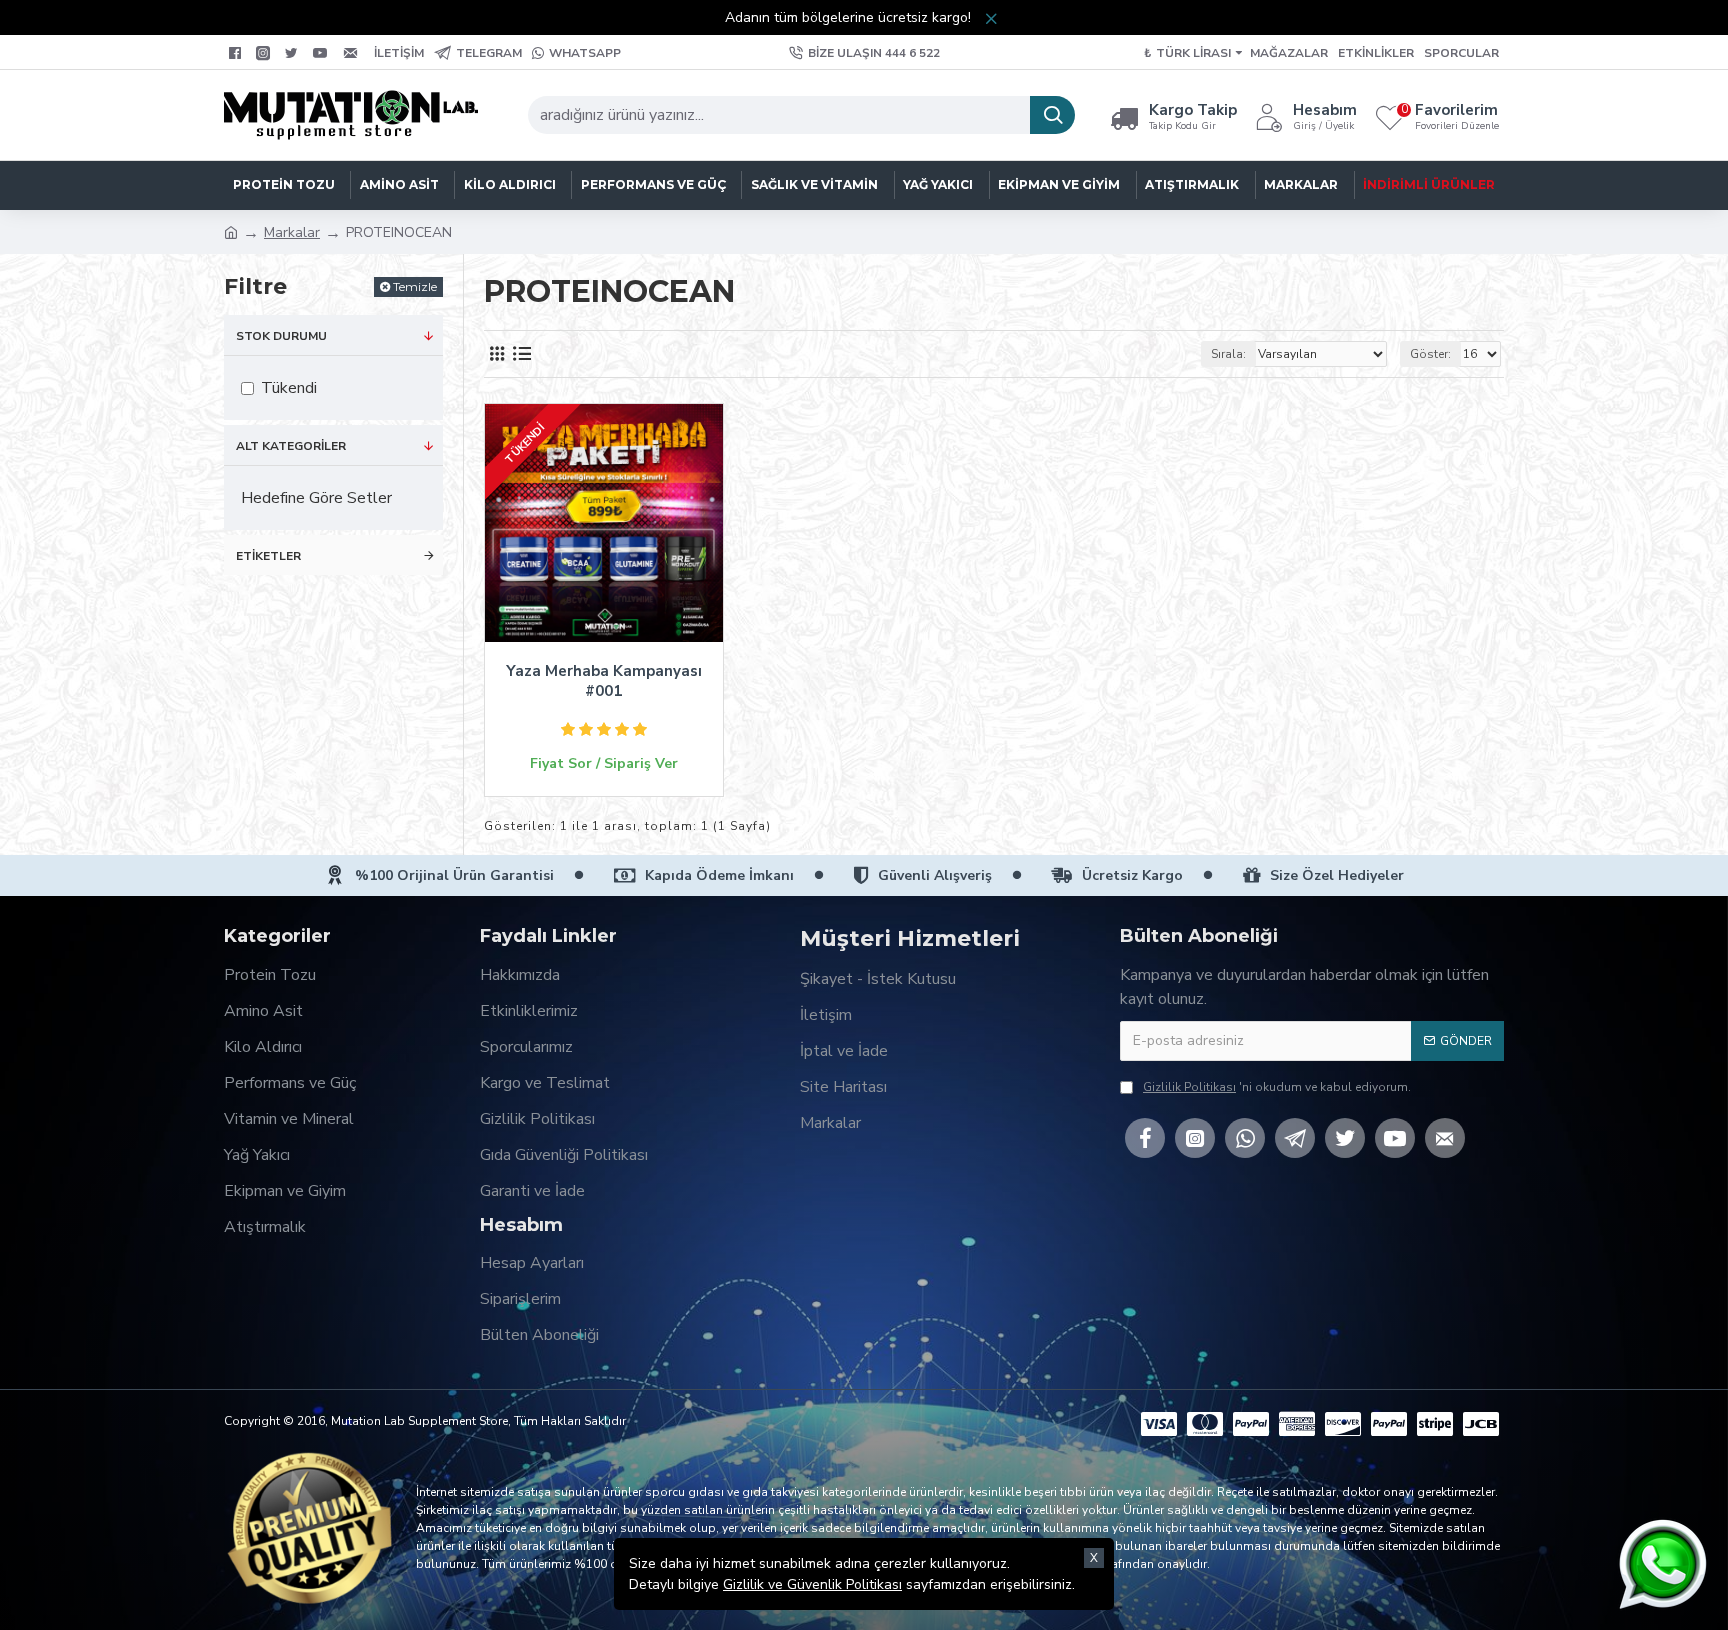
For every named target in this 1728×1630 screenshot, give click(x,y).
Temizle (415, 286)
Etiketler (268, 556)
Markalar (292, 232)
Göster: (1430, 354)
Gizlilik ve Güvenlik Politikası (812, 1584)
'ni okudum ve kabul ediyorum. (1277, 1087)
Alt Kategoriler (291, 446)
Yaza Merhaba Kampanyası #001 (604, 681)
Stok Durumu (281, 336)
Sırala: (1228, 354)
